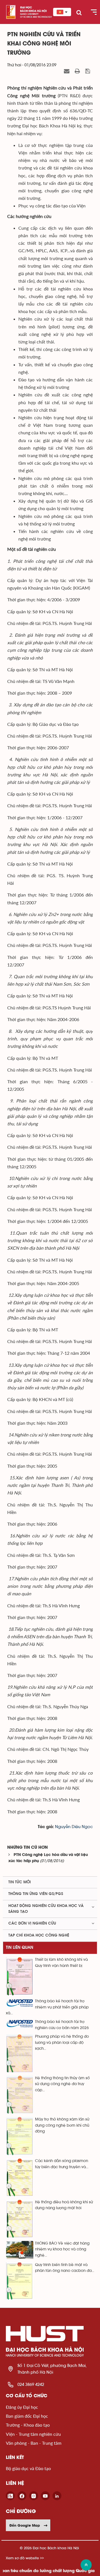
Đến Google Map (25, 2525)
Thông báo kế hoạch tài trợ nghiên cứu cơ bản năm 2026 (62, 2025)
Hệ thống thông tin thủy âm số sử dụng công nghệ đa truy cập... (62, 2084)
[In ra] (78, 71)
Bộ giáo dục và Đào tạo (28, 2468)
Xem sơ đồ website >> (25, 2558)
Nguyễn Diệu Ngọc (74, 1827)
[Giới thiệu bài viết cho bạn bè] (67, 71)
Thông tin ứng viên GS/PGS (36, 1894)
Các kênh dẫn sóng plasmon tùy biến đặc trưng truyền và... (62, 2164)
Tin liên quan (20, 1948)
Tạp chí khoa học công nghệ (39, 1935)
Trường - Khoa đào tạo (28, 2425)
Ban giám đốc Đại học (27, 2416)
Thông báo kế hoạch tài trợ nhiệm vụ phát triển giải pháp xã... (47, 2007)
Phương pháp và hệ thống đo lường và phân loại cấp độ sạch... (62, 2043)
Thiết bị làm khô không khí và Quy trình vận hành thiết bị (61, 1963)
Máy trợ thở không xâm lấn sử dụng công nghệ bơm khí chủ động (62, 2125)
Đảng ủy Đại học (22, 2407)
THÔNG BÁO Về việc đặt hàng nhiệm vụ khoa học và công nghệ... (62, 2249)
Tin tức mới (20, 1882)
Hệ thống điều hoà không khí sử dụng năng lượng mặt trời (64, 2205)
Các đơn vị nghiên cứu (32, 1923)
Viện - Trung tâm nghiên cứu (33, 2434)
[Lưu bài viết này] (88, 71)
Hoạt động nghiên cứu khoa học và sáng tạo (46, 1909)
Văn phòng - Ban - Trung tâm (34, 2443)
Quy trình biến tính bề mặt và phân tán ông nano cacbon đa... (65, 2268)
